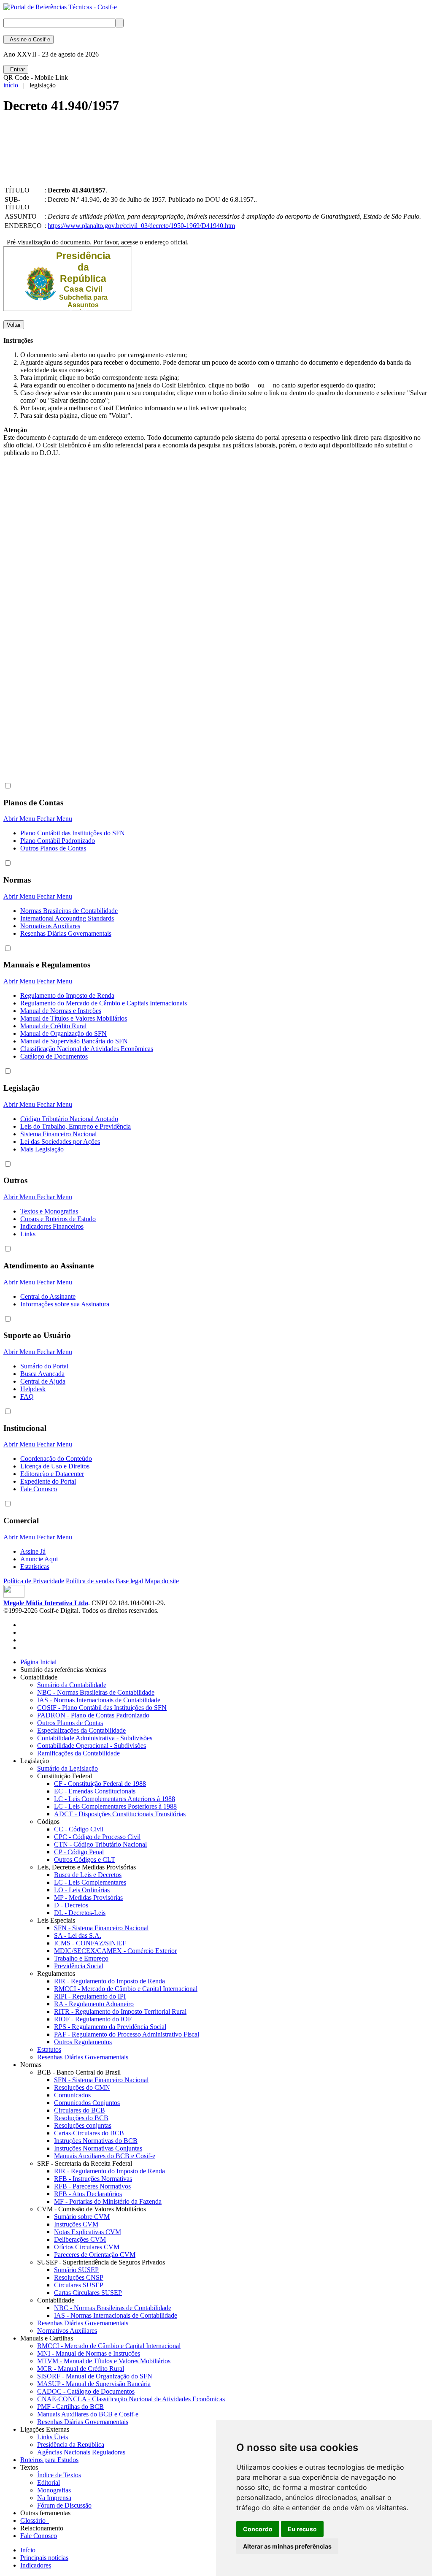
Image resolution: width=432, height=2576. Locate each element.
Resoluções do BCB (81, 2118)
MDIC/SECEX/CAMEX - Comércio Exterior (115, 1951)
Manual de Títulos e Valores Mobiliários (74, 1018)
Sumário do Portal (44, 1366)
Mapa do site (162, 1581)
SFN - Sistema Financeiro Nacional (101, 1928)
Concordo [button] (258, 2529)
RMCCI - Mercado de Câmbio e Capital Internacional (126, 1989)
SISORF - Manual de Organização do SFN (95, 2376)
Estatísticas (35, 1567)
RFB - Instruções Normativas (93, 2179)
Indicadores (36, 2565)
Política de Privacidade (34, 1581)
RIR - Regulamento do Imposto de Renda (109, 1981)
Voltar (14, 325)
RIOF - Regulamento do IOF (93, 2019)
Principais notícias (44, 2558)
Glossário (35, 2520)
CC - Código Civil (79, 1829)
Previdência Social (79, 1966)
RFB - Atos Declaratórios (88, 2194)
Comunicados (72, 2095)
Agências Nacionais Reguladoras (81, 2452)
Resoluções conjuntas (83, 2125)
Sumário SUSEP (76, 2270)
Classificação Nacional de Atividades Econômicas (87, 1049)
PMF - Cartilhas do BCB (70, 2407)
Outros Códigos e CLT (85, 1860)
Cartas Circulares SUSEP (88, 2293)
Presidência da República (71, 2445)
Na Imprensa (54, 2498)
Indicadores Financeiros (52, 1226)
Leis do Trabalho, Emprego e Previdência (76, 1126)
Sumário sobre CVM (82, 2217)
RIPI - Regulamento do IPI (90, 1996)
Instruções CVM (76, 2224)
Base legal (129, 1581)
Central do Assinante (48, 1296)
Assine (28, 39)
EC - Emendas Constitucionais (95, 1791)
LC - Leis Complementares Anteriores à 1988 (115, 1799)
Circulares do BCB (80, 2110)
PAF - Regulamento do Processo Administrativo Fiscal (127, 2034)
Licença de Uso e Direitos (55, 1466)
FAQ (27, 1396)
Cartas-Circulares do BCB (89, 2133)
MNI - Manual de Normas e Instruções (89, 2353)
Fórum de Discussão (64, 2505)
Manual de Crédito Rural (53, 1026)
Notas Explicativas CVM (88, 2232)
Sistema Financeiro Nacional (58, 1134)
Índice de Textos (59, 2475)
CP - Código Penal (79, 1852)
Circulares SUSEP (79, 2285)
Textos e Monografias (49, 1211)
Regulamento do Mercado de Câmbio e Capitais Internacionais (104, 1003)
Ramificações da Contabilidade (78, 1753)
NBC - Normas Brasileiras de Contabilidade (96, 1692)
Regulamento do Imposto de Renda (67, 995)
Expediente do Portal (48, 1481)
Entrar (16, 69)
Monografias (54, 2490)
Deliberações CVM (80, 2239)
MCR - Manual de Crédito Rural (81, 2369)
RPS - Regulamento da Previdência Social (110, 2027)
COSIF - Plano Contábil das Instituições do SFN (102, 1708)
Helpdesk (33, 1389)
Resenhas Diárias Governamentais (66, 933)
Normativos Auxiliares (50, 926)
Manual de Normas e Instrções (61, 1011)
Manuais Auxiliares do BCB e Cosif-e (105, 2156)
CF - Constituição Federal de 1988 (100, 1784)
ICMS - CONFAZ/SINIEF (90, 1943)
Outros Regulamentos (83, 2042)
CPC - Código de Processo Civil (97, 1837)
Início (28, 2550)
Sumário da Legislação (67, 1768)
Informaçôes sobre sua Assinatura (65, 1304)
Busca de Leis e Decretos (88, 1875)
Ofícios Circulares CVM (87, 2247)
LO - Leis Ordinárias (82, 1890)
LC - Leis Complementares (90, 1882)
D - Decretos (71, 1905)
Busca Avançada (42, 1374)
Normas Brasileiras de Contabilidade (69, 911)
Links (28, 1234)
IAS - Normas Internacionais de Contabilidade (99, 1700)
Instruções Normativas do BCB (96, 2141)
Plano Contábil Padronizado (58, 841)
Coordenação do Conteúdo (56, 1459)
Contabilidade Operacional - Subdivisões (92, 1746)
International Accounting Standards (67, 918)
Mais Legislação (42, 1149)
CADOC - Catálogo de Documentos (86, 2391)
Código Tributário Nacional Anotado (69, 1119)
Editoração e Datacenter (52, 1474)
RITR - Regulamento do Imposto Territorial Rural (120, 2011)
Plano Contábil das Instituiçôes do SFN (73, 833)
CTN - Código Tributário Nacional (100, 1844)
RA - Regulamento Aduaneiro (94, 2004)
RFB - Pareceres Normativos (92, 2186)
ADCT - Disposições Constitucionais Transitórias (120, 1814)
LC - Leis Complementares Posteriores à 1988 (115, 1806)
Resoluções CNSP (79, 2277)
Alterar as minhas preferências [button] (287, 2546)
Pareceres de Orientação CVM (95, 2255)
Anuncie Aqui (39, 1559)
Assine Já (33, 1551)
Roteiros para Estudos (49, 2460)
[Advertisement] (157, 157)
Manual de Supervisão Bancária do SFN (74, 1041)
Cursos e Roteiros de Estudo (58, 1219)
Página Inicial (38, 1662)
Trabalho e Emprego (81, 1958)
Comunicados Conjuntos (87, 2103)
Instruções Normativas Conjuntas (98, 2148)
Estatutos (49, 2049)
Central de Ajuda (43, 1381)
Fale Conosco (39, 1489)
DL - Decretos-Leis (80, 1913)
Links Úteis (53, 2437)
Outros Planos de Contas (53, 848)
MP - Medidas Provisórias (88, 1897)
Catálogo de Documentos (54, 1056)
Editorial (49, 2483)
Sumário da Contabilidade (72, 1685)
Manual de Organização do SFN (63, 1033)
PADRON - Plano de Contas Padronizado (93, 1715)
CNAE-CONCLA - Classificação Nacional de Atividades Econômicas (131, 2399)
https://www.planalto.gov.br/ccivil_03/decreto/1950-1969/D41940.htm (141, 226)
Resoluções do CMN (82, 2087)
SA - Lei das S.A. (78, 1935)
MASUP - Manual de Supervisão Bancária (94, 2384)
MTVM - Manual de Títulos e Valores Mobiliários (104, 2361)
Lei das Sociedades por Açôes (60, 1142)
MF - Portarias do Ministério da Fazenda (108, 2201)
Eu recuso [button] (302, 2529)
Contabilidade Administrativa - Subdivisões (95, 1738)
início (11, 85)
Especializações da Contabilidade (81, 1730)
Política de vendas (90, 1581)
